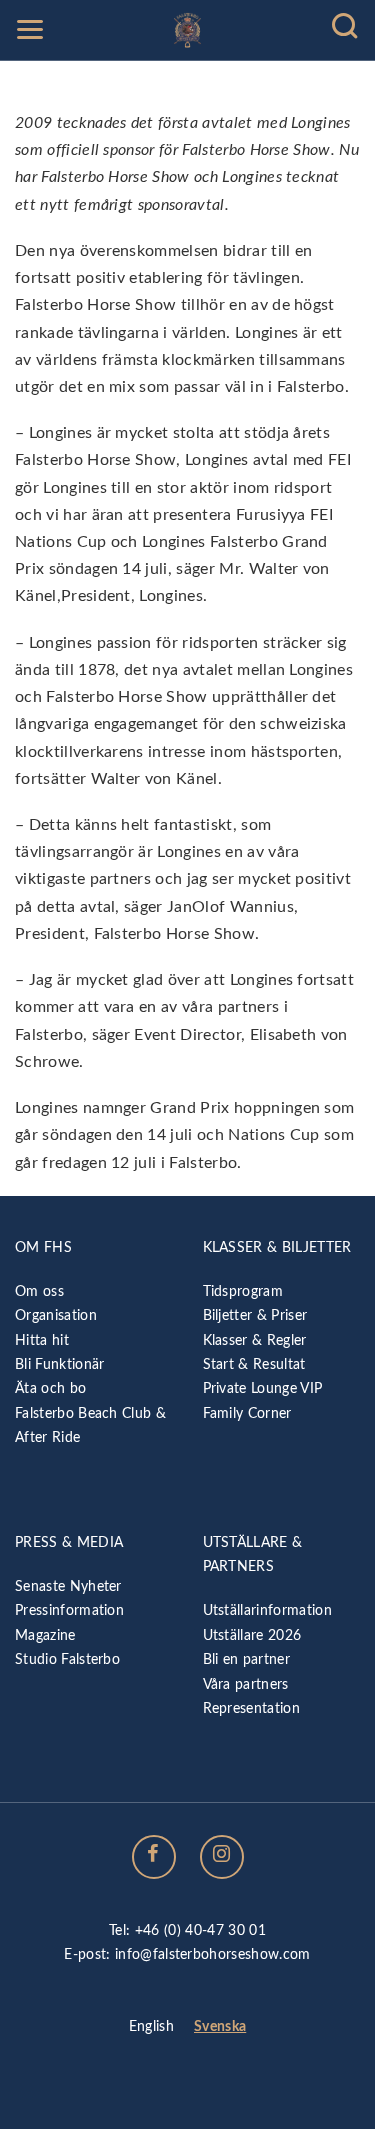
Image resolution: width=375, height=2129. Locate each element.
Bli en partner (246, 1659)
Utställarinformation (267, 1610)
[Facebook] (154, 1857)
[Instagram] (222, 1857)
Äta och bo (50, 1388)
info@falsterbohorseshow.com (213, 1954)
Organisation (56, 1315)
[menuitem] (151, 2028)
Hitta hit (42, 1340)
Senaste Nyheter (68, 1586)
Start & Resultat (254, 1364)
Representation (251, 1708)
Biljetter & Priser (255, 1315)
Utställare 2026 (252, 1635)
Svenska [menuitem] (220, 2027)
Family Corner (247, 1413)
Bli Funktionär (59, 1364)
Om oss (39, 1291)
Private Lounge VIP (263, 1388)
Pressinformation (69, 1610)
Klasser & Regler (255, 1340)
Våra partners (246, 1684)
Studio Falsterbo (67, 1659)
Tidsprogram (243, 1291)
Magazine (45, 1635)
